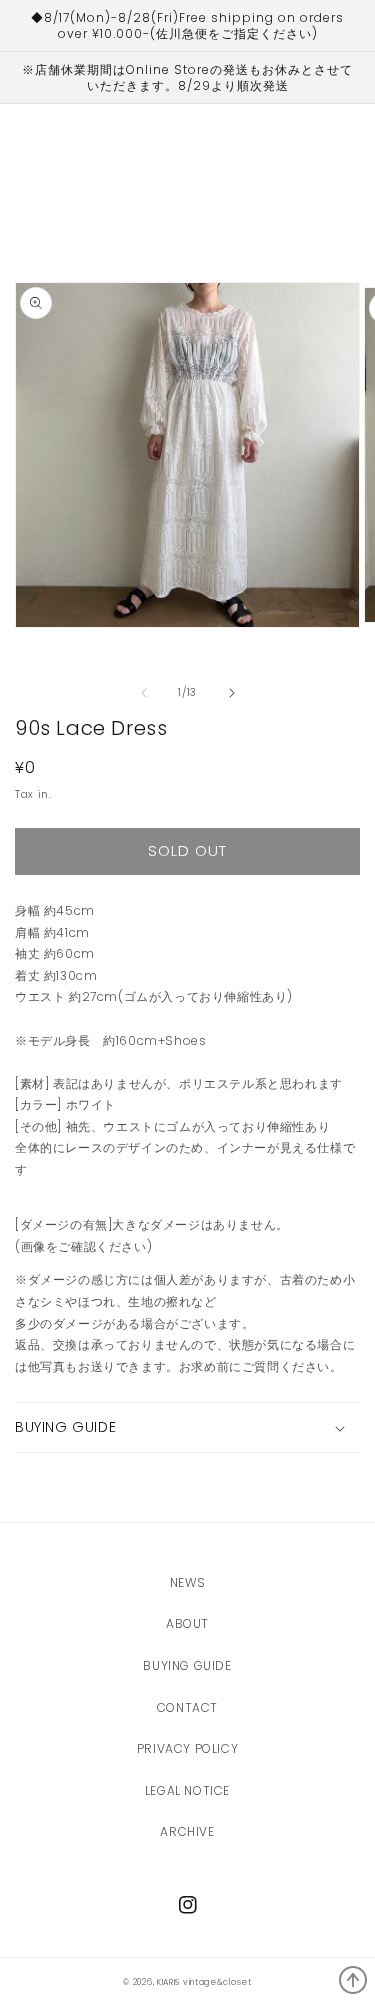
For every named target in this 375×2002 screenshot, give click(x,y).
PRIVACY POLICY (187, 1748)
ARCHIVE (187, 1831)
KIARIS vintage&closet (204, 1982)
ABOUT (187, 1623)
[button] (187, 1427)
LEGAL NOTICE (187, 1790)
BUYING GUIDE (187, 1665)
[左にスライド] (144, 693)
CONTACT (187, 1707)
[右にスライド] (232, 693)
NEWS (187, 1582)
